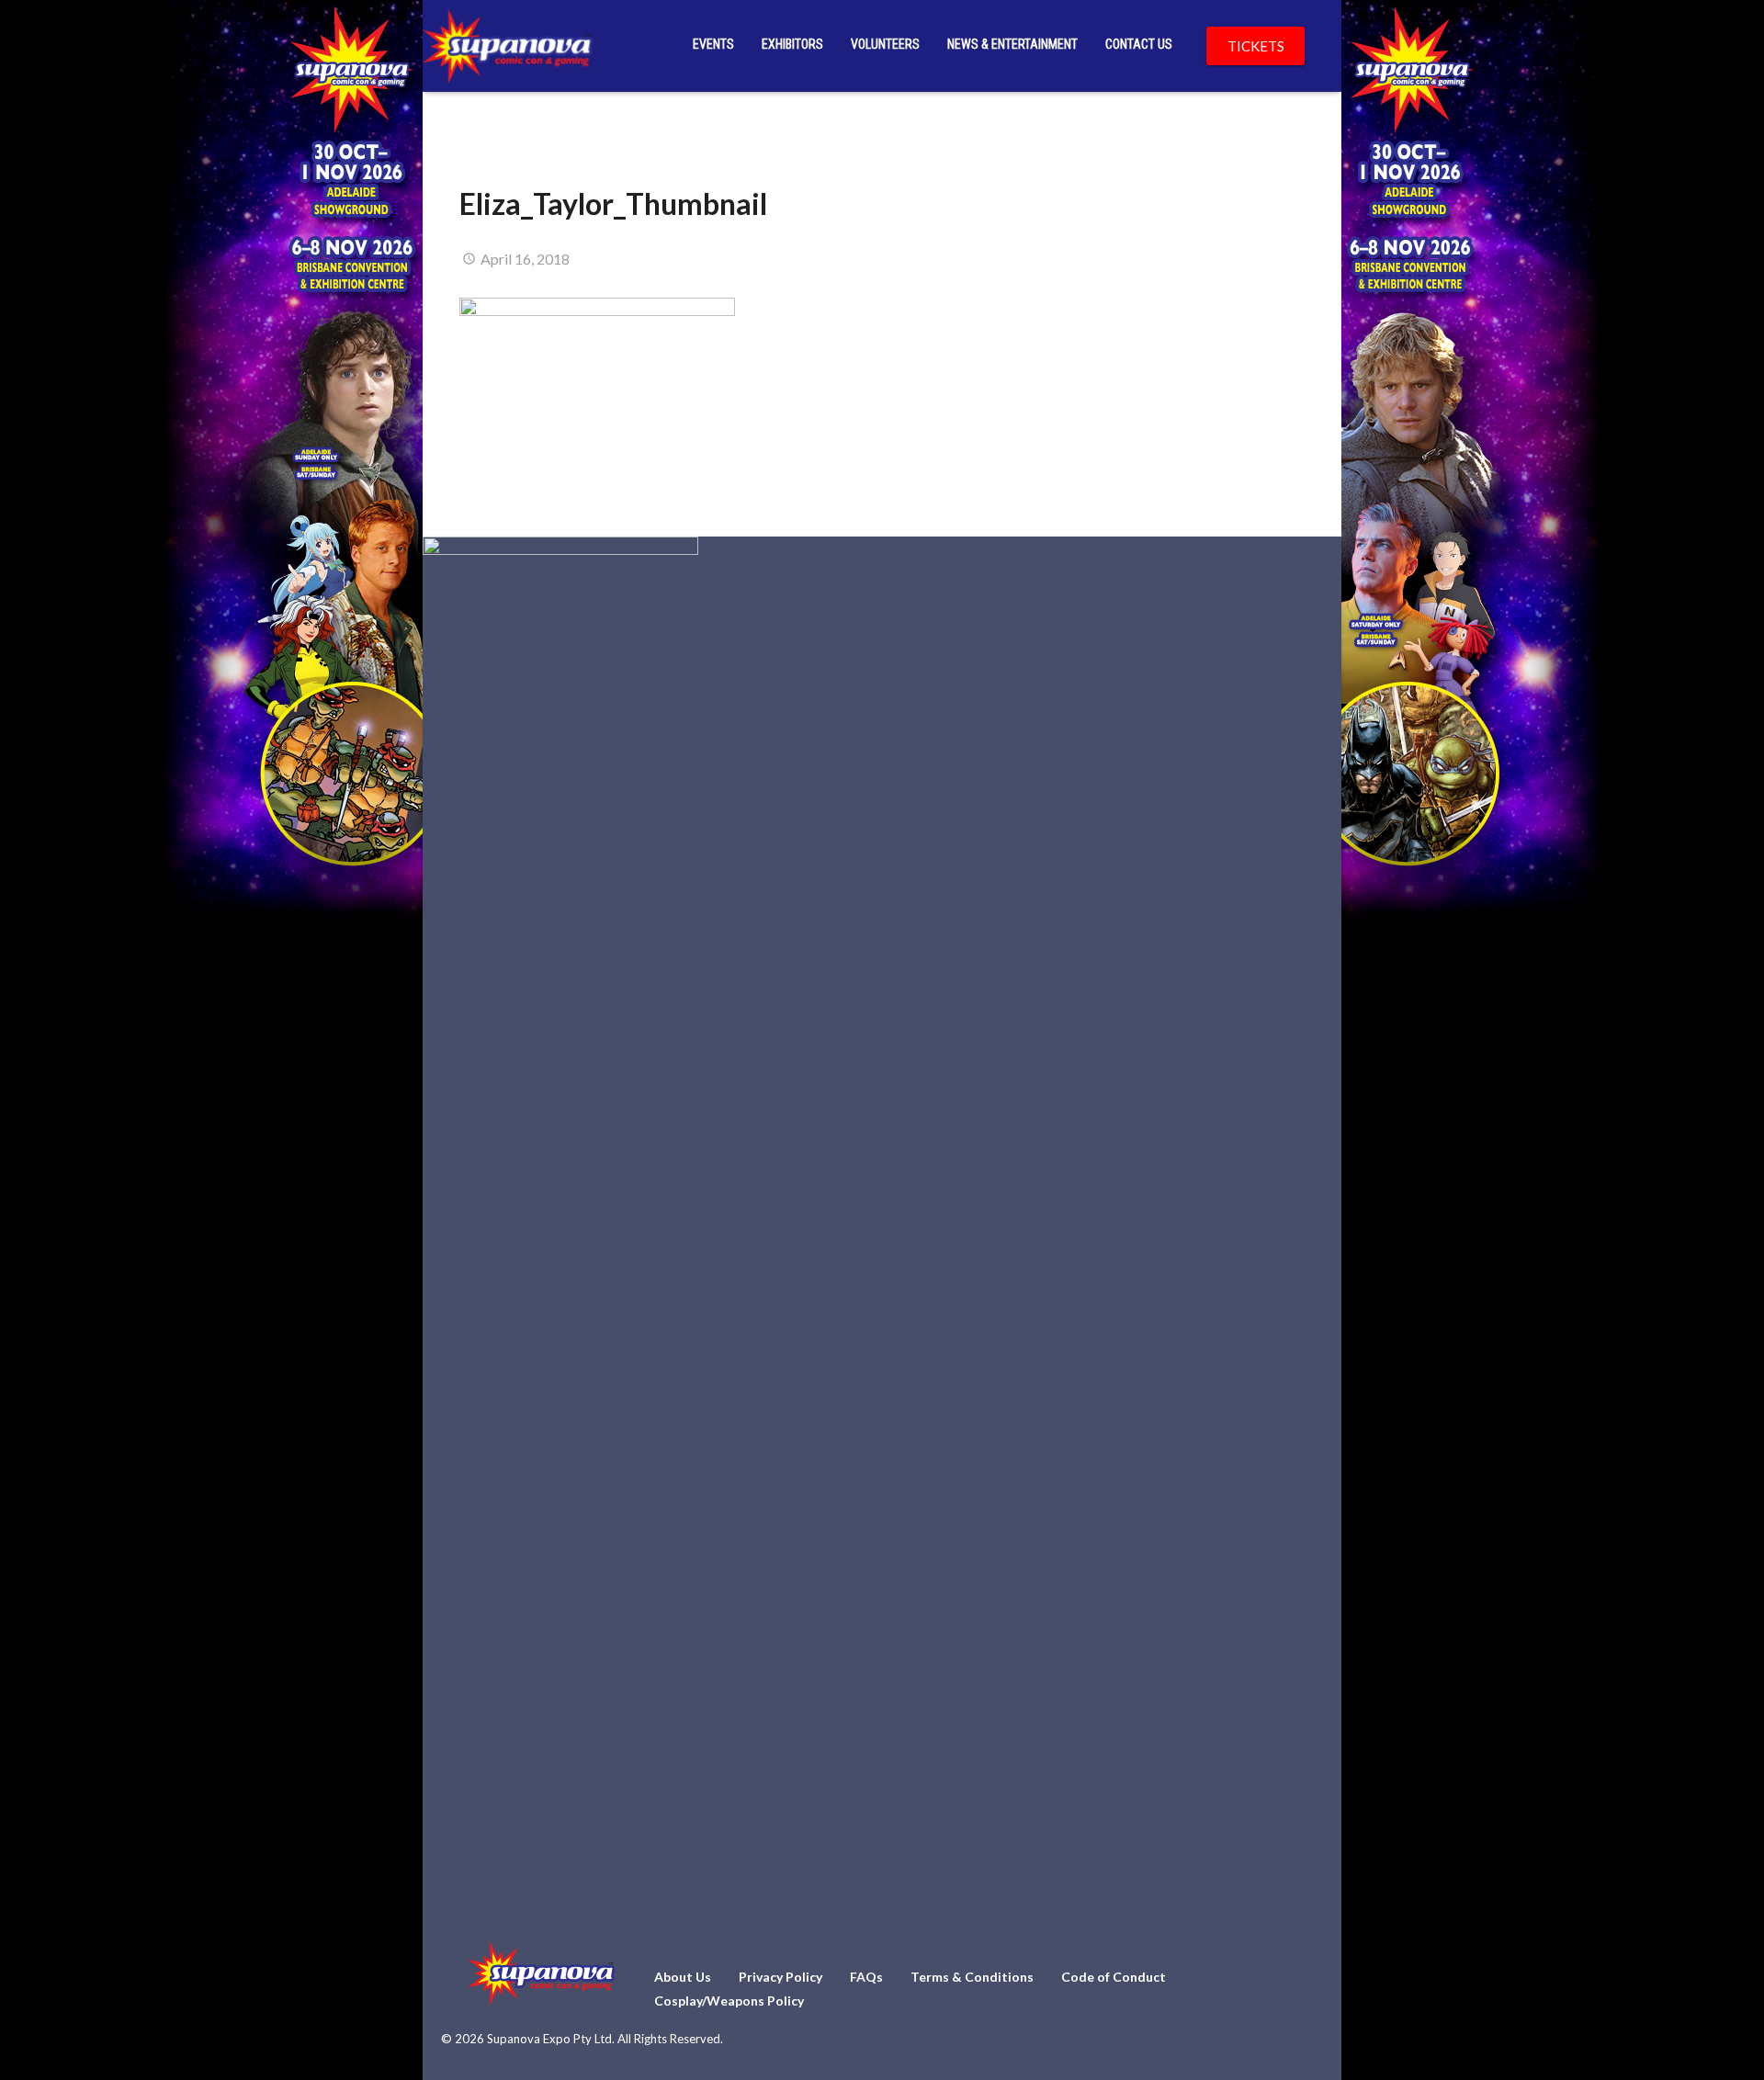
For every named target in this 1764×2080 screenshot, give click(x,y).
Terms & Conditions (972, 1977)
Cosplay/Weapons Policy (729, 2001)
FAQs (866, 1977)
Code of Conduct (1114, 1977)
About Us (683, 1977)
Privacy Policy (780, 1977)
